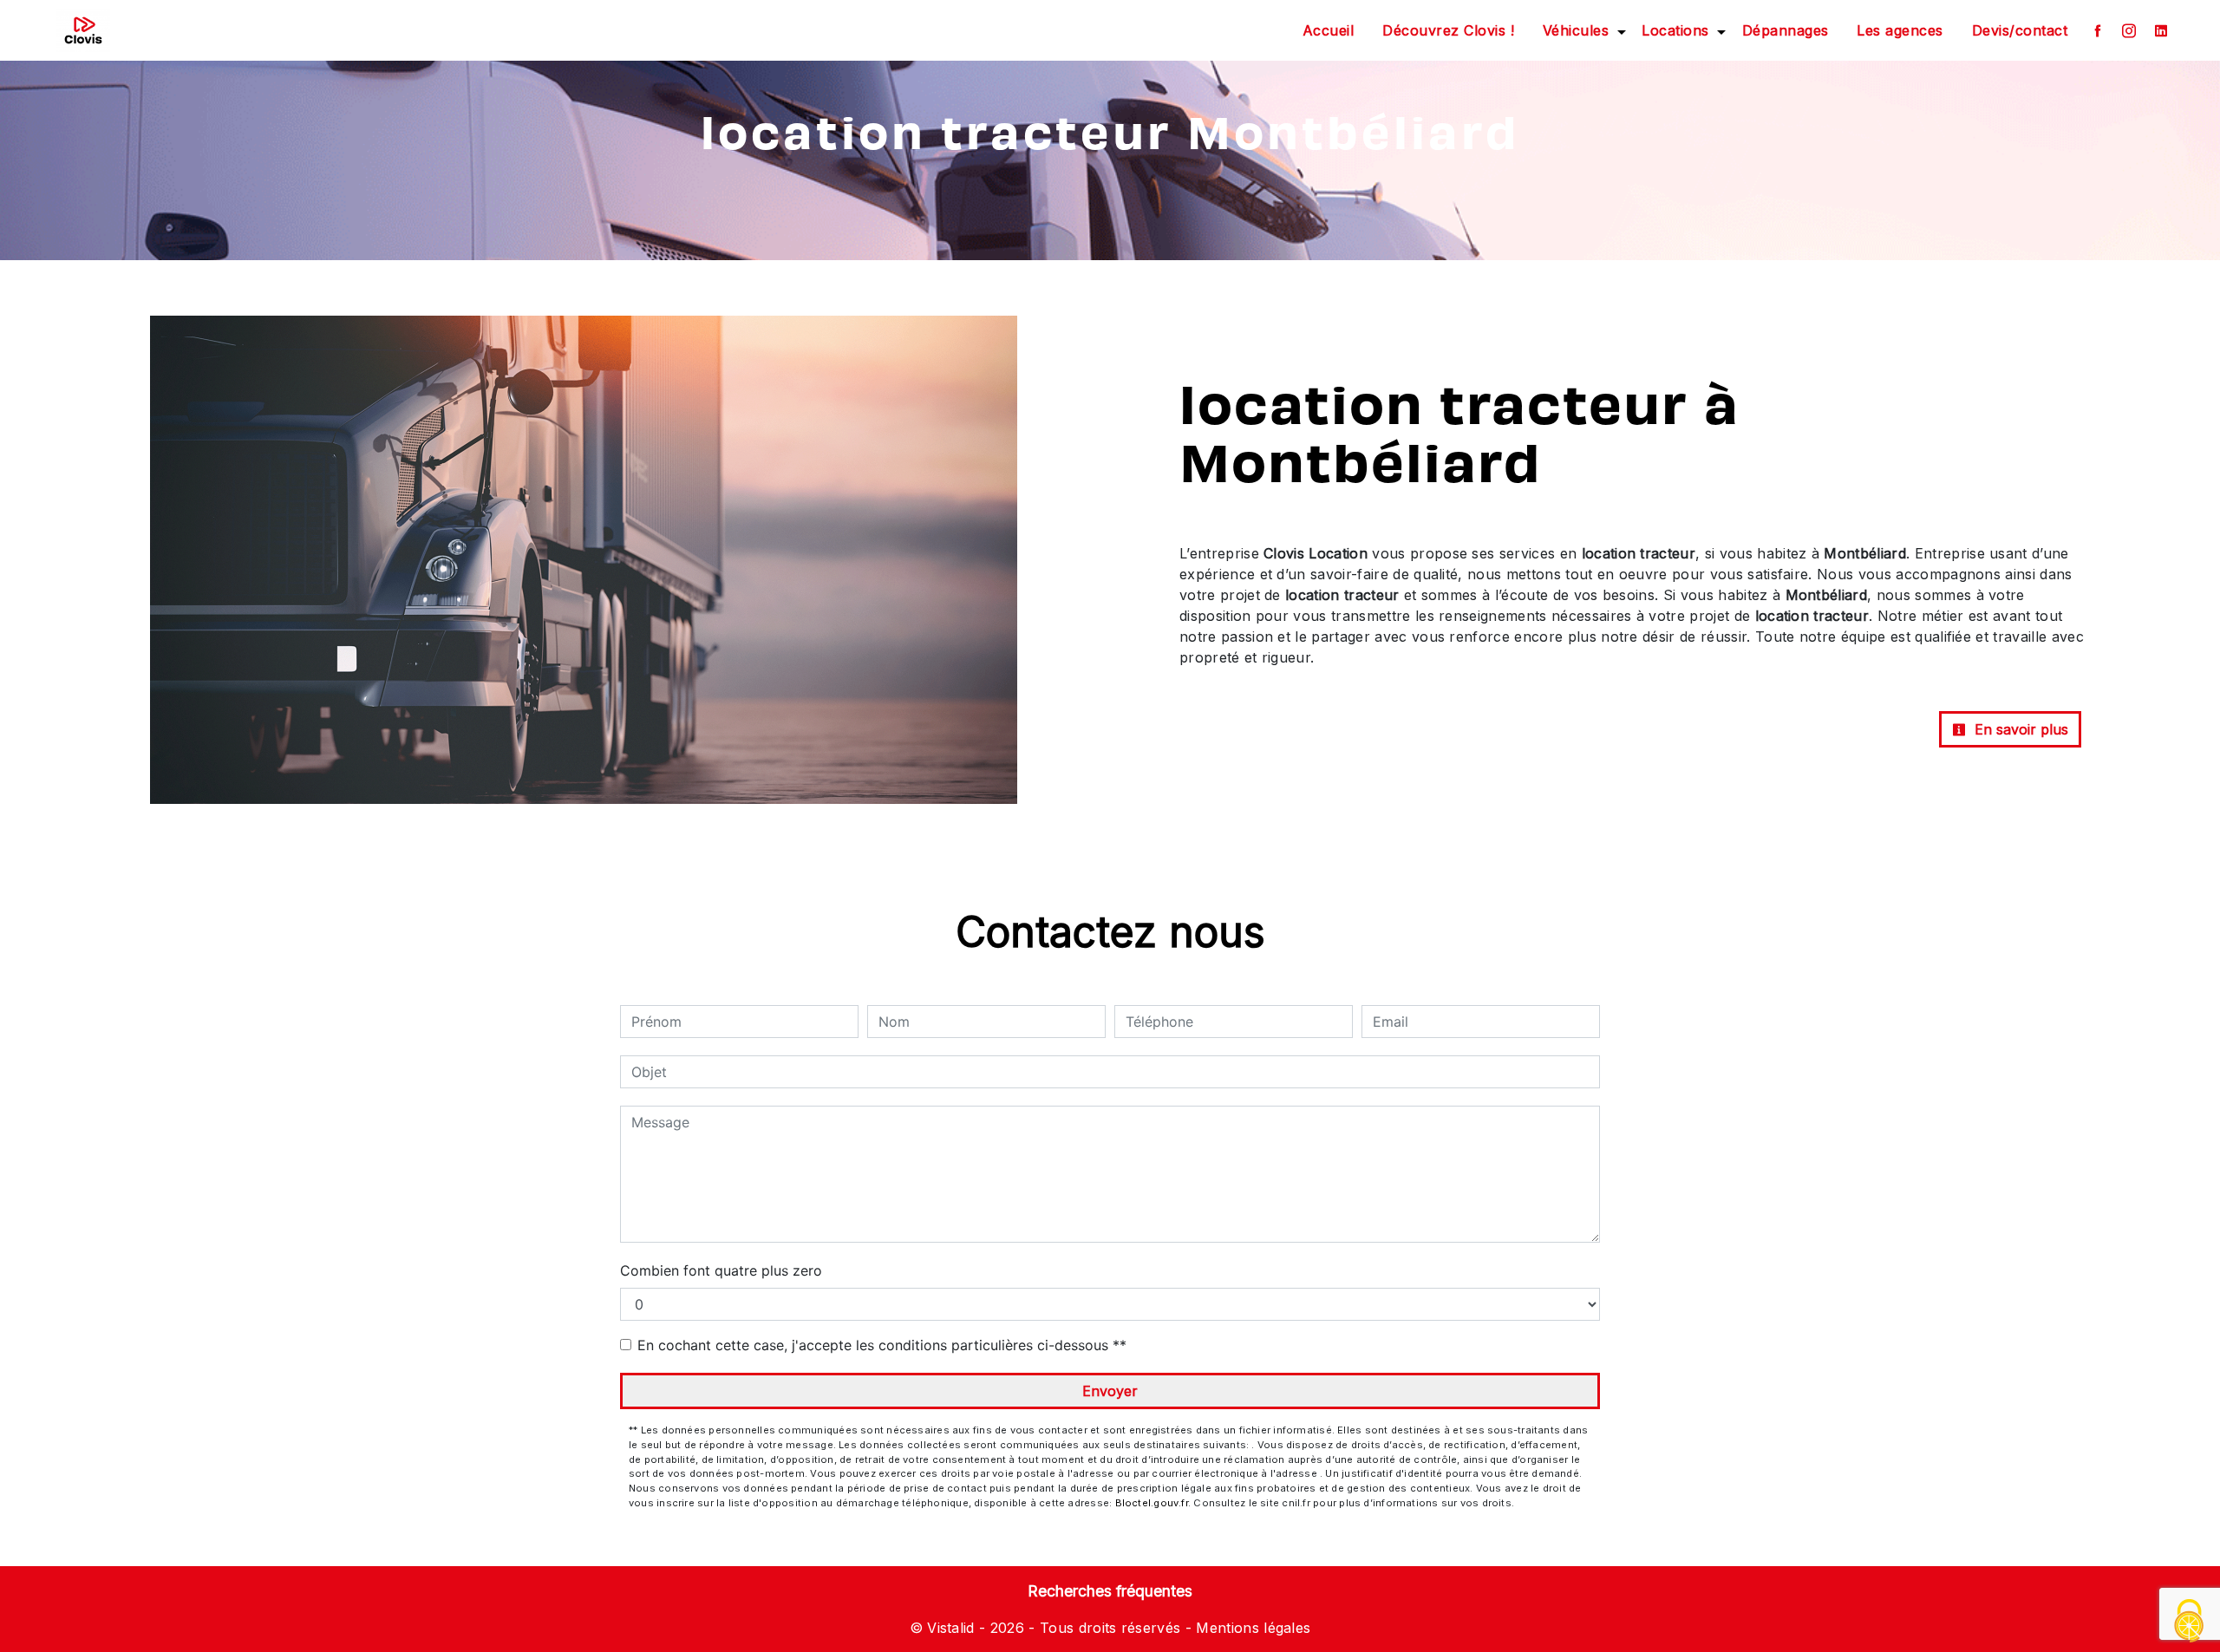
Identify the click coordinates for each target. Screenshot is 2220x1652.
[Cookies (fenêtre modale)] (2190, 1622)
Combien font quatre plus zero (721, 1270)
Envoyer (1110, 1391)
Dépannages (1786, 30)
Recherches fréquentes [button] (1110, 1591)
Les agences (1900, 30)
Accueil (1329, 30)
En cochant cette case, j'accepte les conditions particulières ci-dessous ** (882, 1345)
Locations (1675, 30)
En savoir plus (2019, 729)
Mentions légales (1251, 1628)
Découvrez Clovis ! (1448, 30)
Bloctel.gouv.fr (1152, 1503)
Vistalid (951, 1628)
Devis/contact (2020, 30)
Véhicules (1576, 30)
